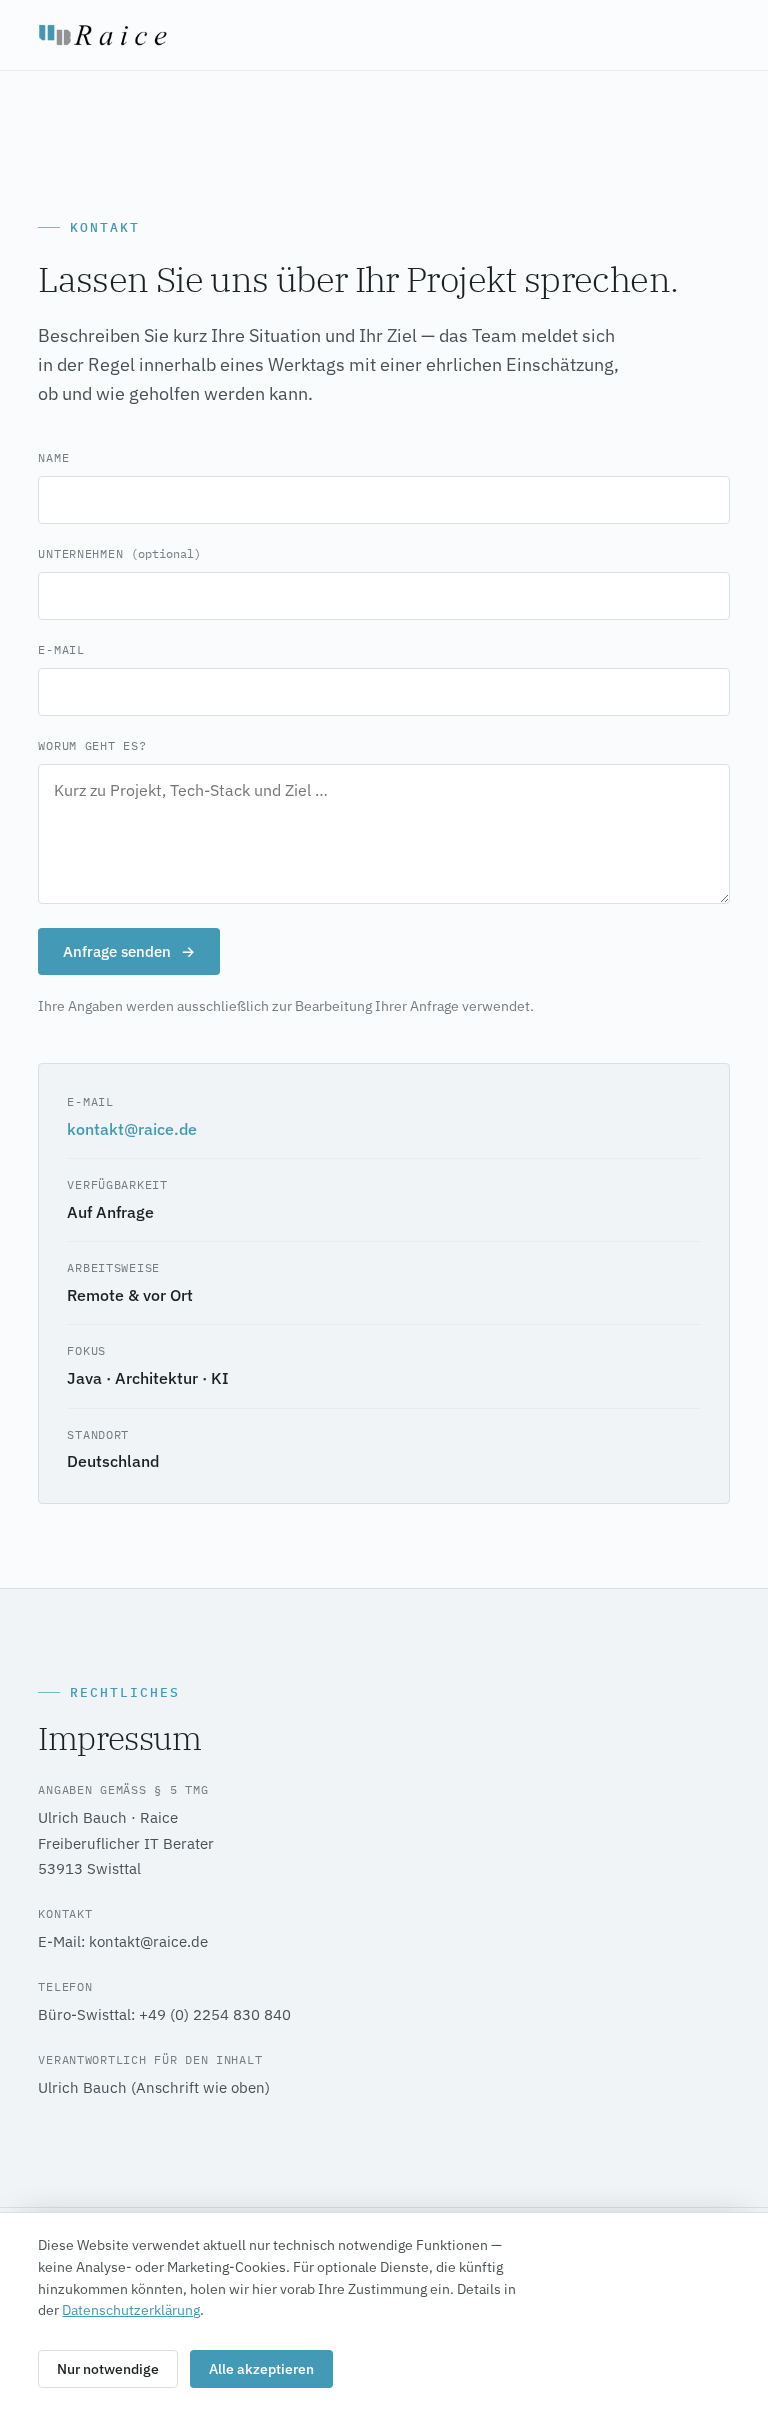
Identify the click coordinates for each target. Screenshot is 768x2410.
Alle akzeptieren (261, 2369)
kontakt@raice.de (132, 1129)
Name (53, 457)
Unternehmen (119, 553)
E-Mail (61, 649)
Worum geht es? (92, 745)
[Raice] (103, 35)
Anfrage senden (129, 951)
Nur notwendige (108, 2369)
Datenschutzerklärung (131, 2310)
